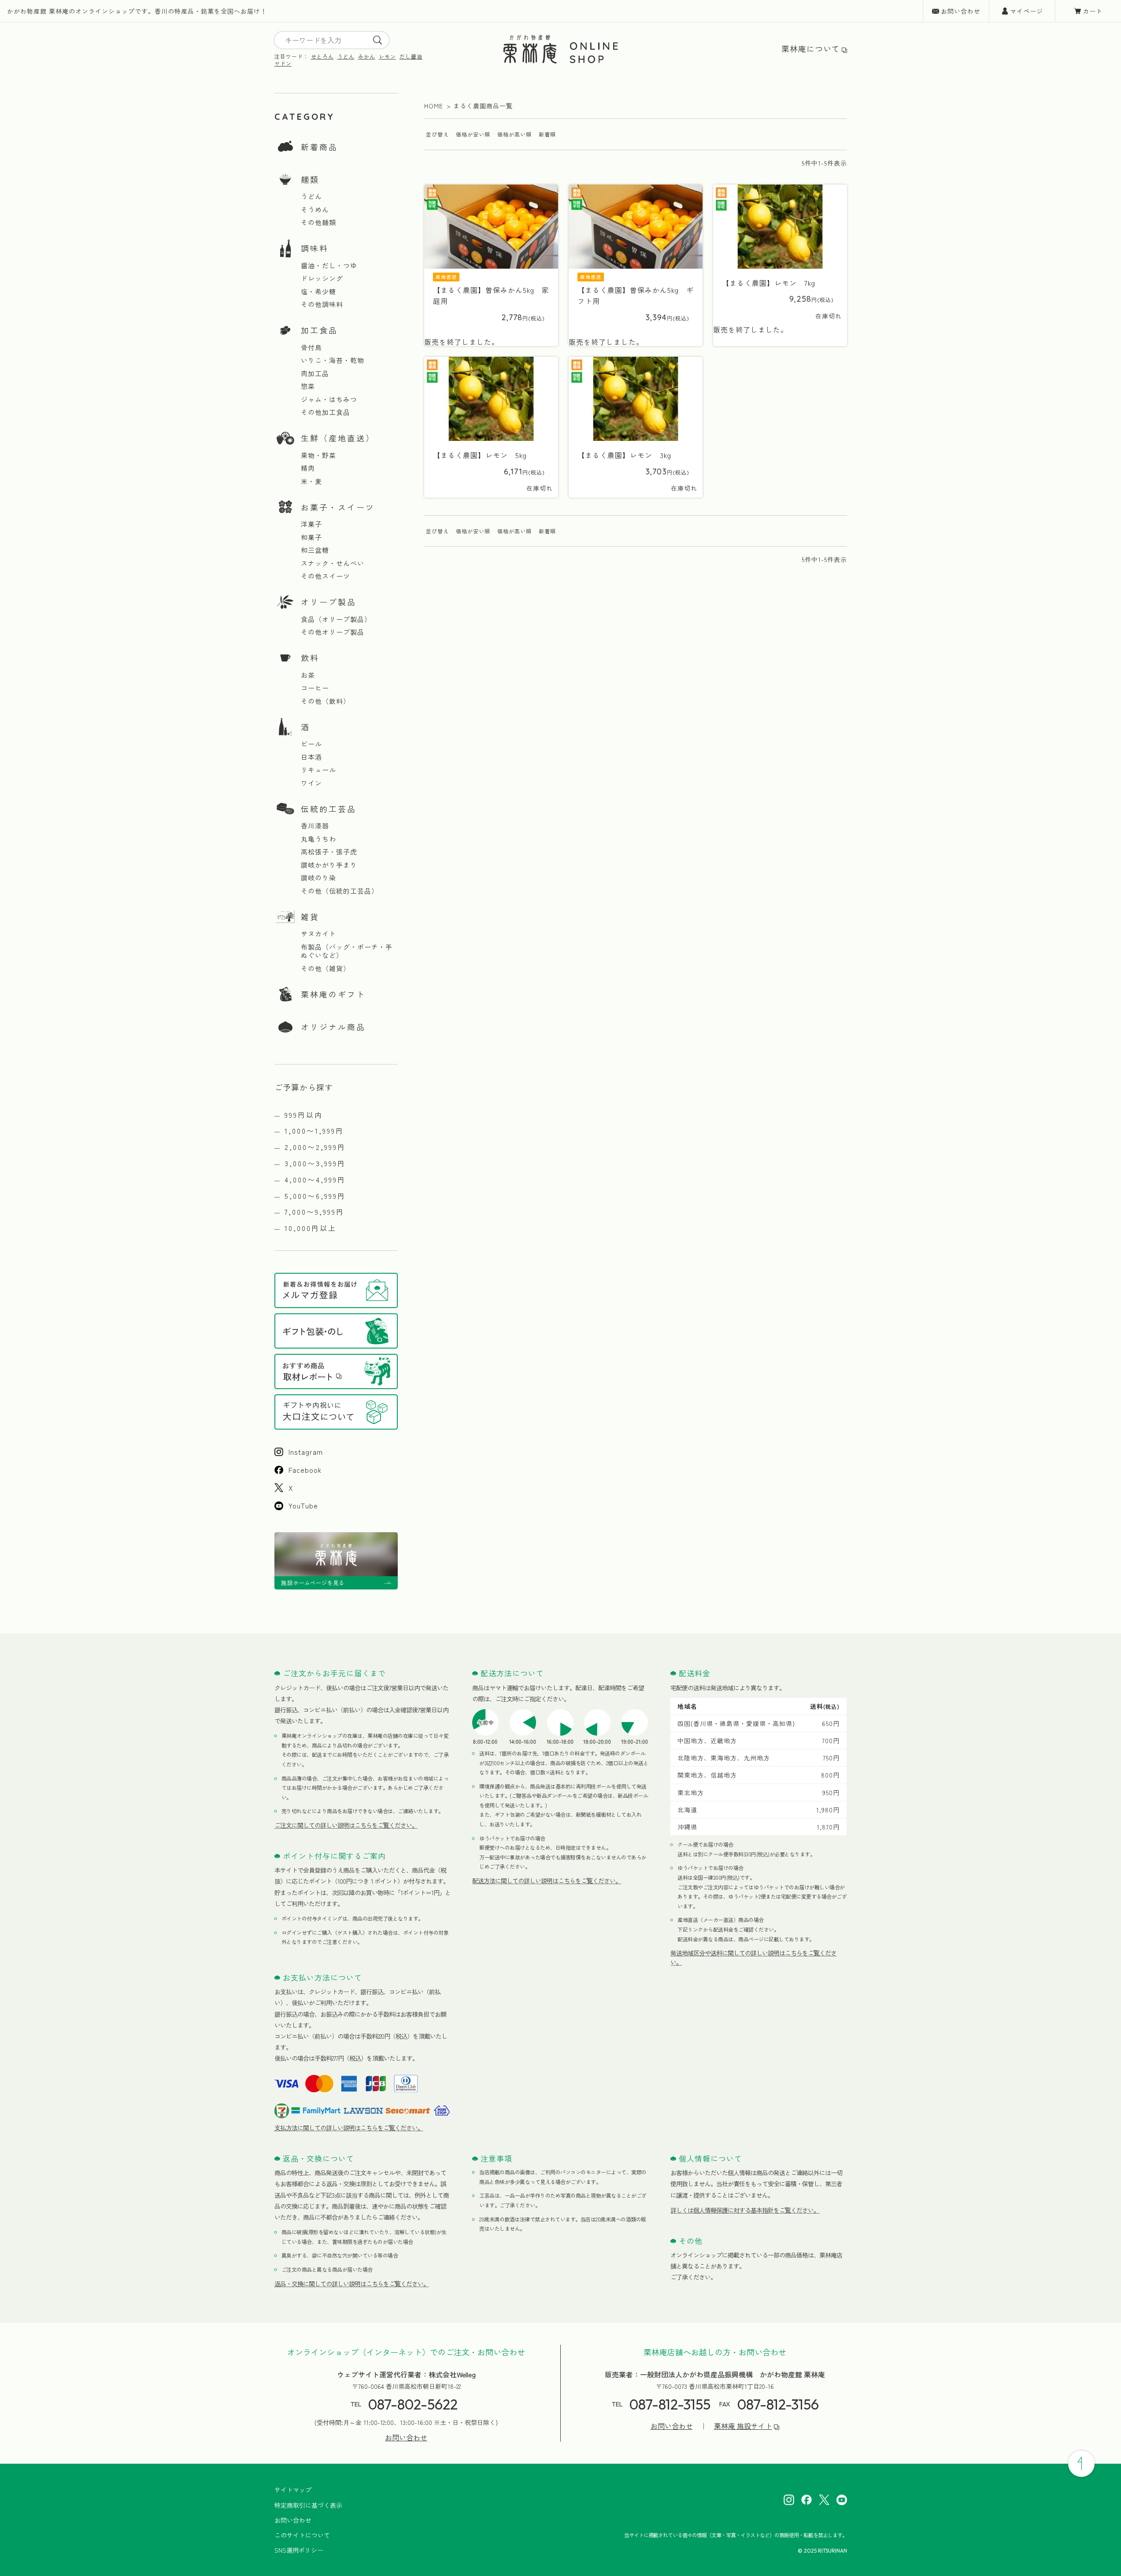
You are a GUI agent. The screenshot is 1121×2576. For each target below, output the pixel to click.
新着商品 (319, 147)
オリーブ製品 (329, 602)
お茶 (308, 675)
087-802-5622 (413, 2404)
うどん (346, 56)
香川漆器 (315, 826)
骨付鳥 (311, 347)
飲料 (310, 658)
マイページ (1027, 11)
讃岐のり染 (318, 878)
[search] (377, 40)
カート (1093, 11)
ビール (311, 744)
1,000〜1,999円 (314, 1131)
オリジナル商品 (333, 1027)
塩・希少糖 (318, 292)
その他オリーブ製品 (333, 632)
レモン (387, 56)
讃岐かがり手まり (329, 865)
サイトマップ (293, 2490)
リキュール (318, 770)
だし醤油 (411, 56)
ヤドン (283, 63)
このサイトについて (302, 2535)
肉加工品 (315, 373)
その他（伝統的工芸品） (340, 891)
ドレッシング (322, 278)
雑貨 (310, 917)
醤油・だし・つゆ (329, 266)
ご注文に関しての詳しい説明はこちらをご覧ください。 (346, 1825)
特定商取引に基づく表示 (308, 2505)
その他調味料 (322, 304)
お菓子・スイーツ (338, 507)
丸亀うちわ (318, 839)
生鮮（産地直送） (338, 438)
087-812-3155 (670, 2404)
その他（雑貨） (326, 968)
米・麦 (311, 481)
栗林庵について (811, 49)
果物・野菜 (318, 455)
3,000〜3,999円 (315, 1163)
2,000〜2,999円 (315, 1147)
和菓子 (311, 537)
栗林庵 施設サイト (743, 2426)
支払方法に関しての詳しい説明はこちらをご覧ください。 (349, 2128)
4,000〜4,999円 (315, 1179)
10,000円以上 (311, 1228)
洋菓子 (311, 524)
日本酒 (311, 757)
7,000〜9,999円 (314, 1212)
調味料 (315, 248)
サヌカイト (318, 934)
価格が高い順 (514, 134)
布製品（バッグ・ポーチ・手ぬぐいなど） (347, 951)
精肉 (308, 468)
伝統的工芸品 (329, 809)
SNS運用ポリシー (299, 2550)
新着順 (547, 134)
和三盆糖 (315, 550)
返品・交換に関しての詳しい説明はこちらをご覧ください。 (352, 2284)
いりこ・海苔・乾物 (333, 360)
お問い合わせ (961, 11)
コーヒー (315, 688)
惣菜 (308, 386)
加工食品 (319, 330)
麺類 (310, 179)
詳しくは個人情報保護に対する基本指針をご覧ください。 (745, 2210)
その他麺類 (318, 222)
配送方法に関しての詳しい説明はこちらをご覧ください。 (547, 1881)
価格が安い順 (473, 134)
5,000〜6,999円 (315, 1196)
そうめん (315, 210)
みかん (367, 56)
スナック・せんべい (333, 563)
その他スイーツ (326, 576)
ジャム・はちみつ (329, 399)
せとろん (322, 56)
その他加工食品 (326, 412)
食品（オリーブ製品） (336, 619)
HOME (434, 106)
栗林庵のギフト (333, 994)
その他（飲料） (326, 701)
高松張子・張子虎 (329, 852)
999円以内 (304, 1115)
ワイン (311, 783)
